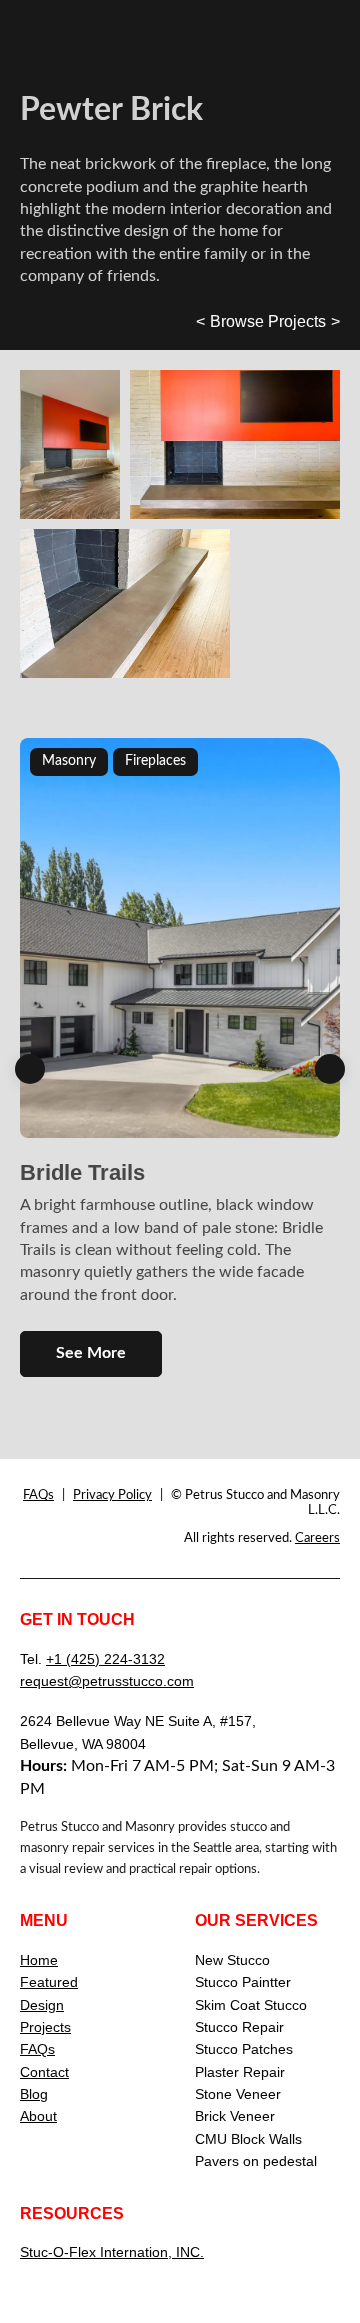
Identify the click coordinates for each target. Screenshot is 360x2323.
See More (91, 1353)
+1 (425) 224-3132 (105, 1659)
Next (330, 1068)
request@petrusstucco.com (107, 1681)
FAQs (38, 1495)
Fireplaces (155, 761)
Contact (44, 2072)
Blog (34, 2094)
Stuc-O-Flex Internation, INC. (112, 2252)
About (38, 2116)
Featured (49, 1982)
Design (42, 2005)
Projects (45, 2027)
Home (39, 1960)
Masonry (69, 761)
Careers (317, 1538)
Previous (30, 1068)
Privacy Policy (112, 1495)
